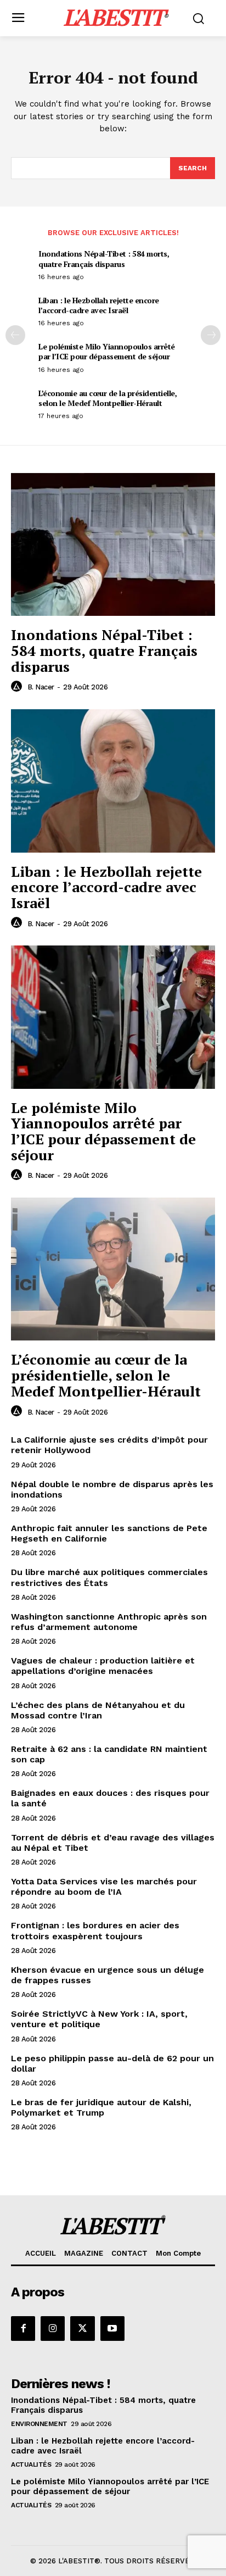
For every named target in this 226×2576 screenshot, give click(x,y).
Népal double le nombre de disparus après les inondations (112, 1489)
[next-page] (211, 335)
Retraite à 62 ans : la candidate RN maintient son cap (109, 1754)
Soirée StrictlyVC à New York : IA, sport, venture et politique (99, 2019)
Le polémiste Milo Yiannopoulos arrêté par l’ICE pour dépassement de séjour (107, 351)
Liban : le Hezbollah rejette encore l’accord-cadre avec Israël (99, 305)
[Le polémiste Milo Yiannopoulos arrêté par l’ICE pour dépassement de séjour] (113, 1017)
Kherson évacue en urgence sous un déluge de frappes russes (108, 1975)
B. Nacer (41, 687)
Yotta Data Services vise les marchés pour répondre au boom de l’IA (104, 1887)
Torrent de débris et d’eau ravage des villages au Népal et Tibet (113, 1843)
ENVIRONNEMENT (39, 2424)
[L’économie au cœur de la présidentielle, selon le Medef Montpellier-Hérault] (113, 1269)
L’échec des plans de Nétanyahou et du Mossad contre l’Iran (98, 1710)
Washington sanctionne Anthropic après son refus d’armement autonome (109, 1622)
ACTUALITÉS (31, 2464)
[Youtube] (112, 2328)
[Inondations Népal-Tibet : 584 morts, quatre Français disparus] (113, 544)
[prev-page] (15, 335)
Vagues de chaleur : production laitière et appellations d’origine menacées (103, 1666)
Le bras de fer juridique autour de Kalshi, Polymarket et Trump (101, 2107)
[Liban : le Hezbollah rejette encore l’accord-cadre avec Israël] (113, 781)
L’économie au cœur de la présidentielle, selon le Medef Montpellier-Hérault (108, 398)
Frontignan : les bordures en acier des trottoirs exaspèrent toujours (95, 1930)
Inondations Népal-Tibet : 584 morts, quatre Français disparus (104, 258)
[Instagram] (53, 2328)
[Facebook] (23, 2328)
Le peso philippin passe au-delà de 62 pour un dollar (112, 2063)
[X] (82, 2328)
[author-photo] (18, 687)
